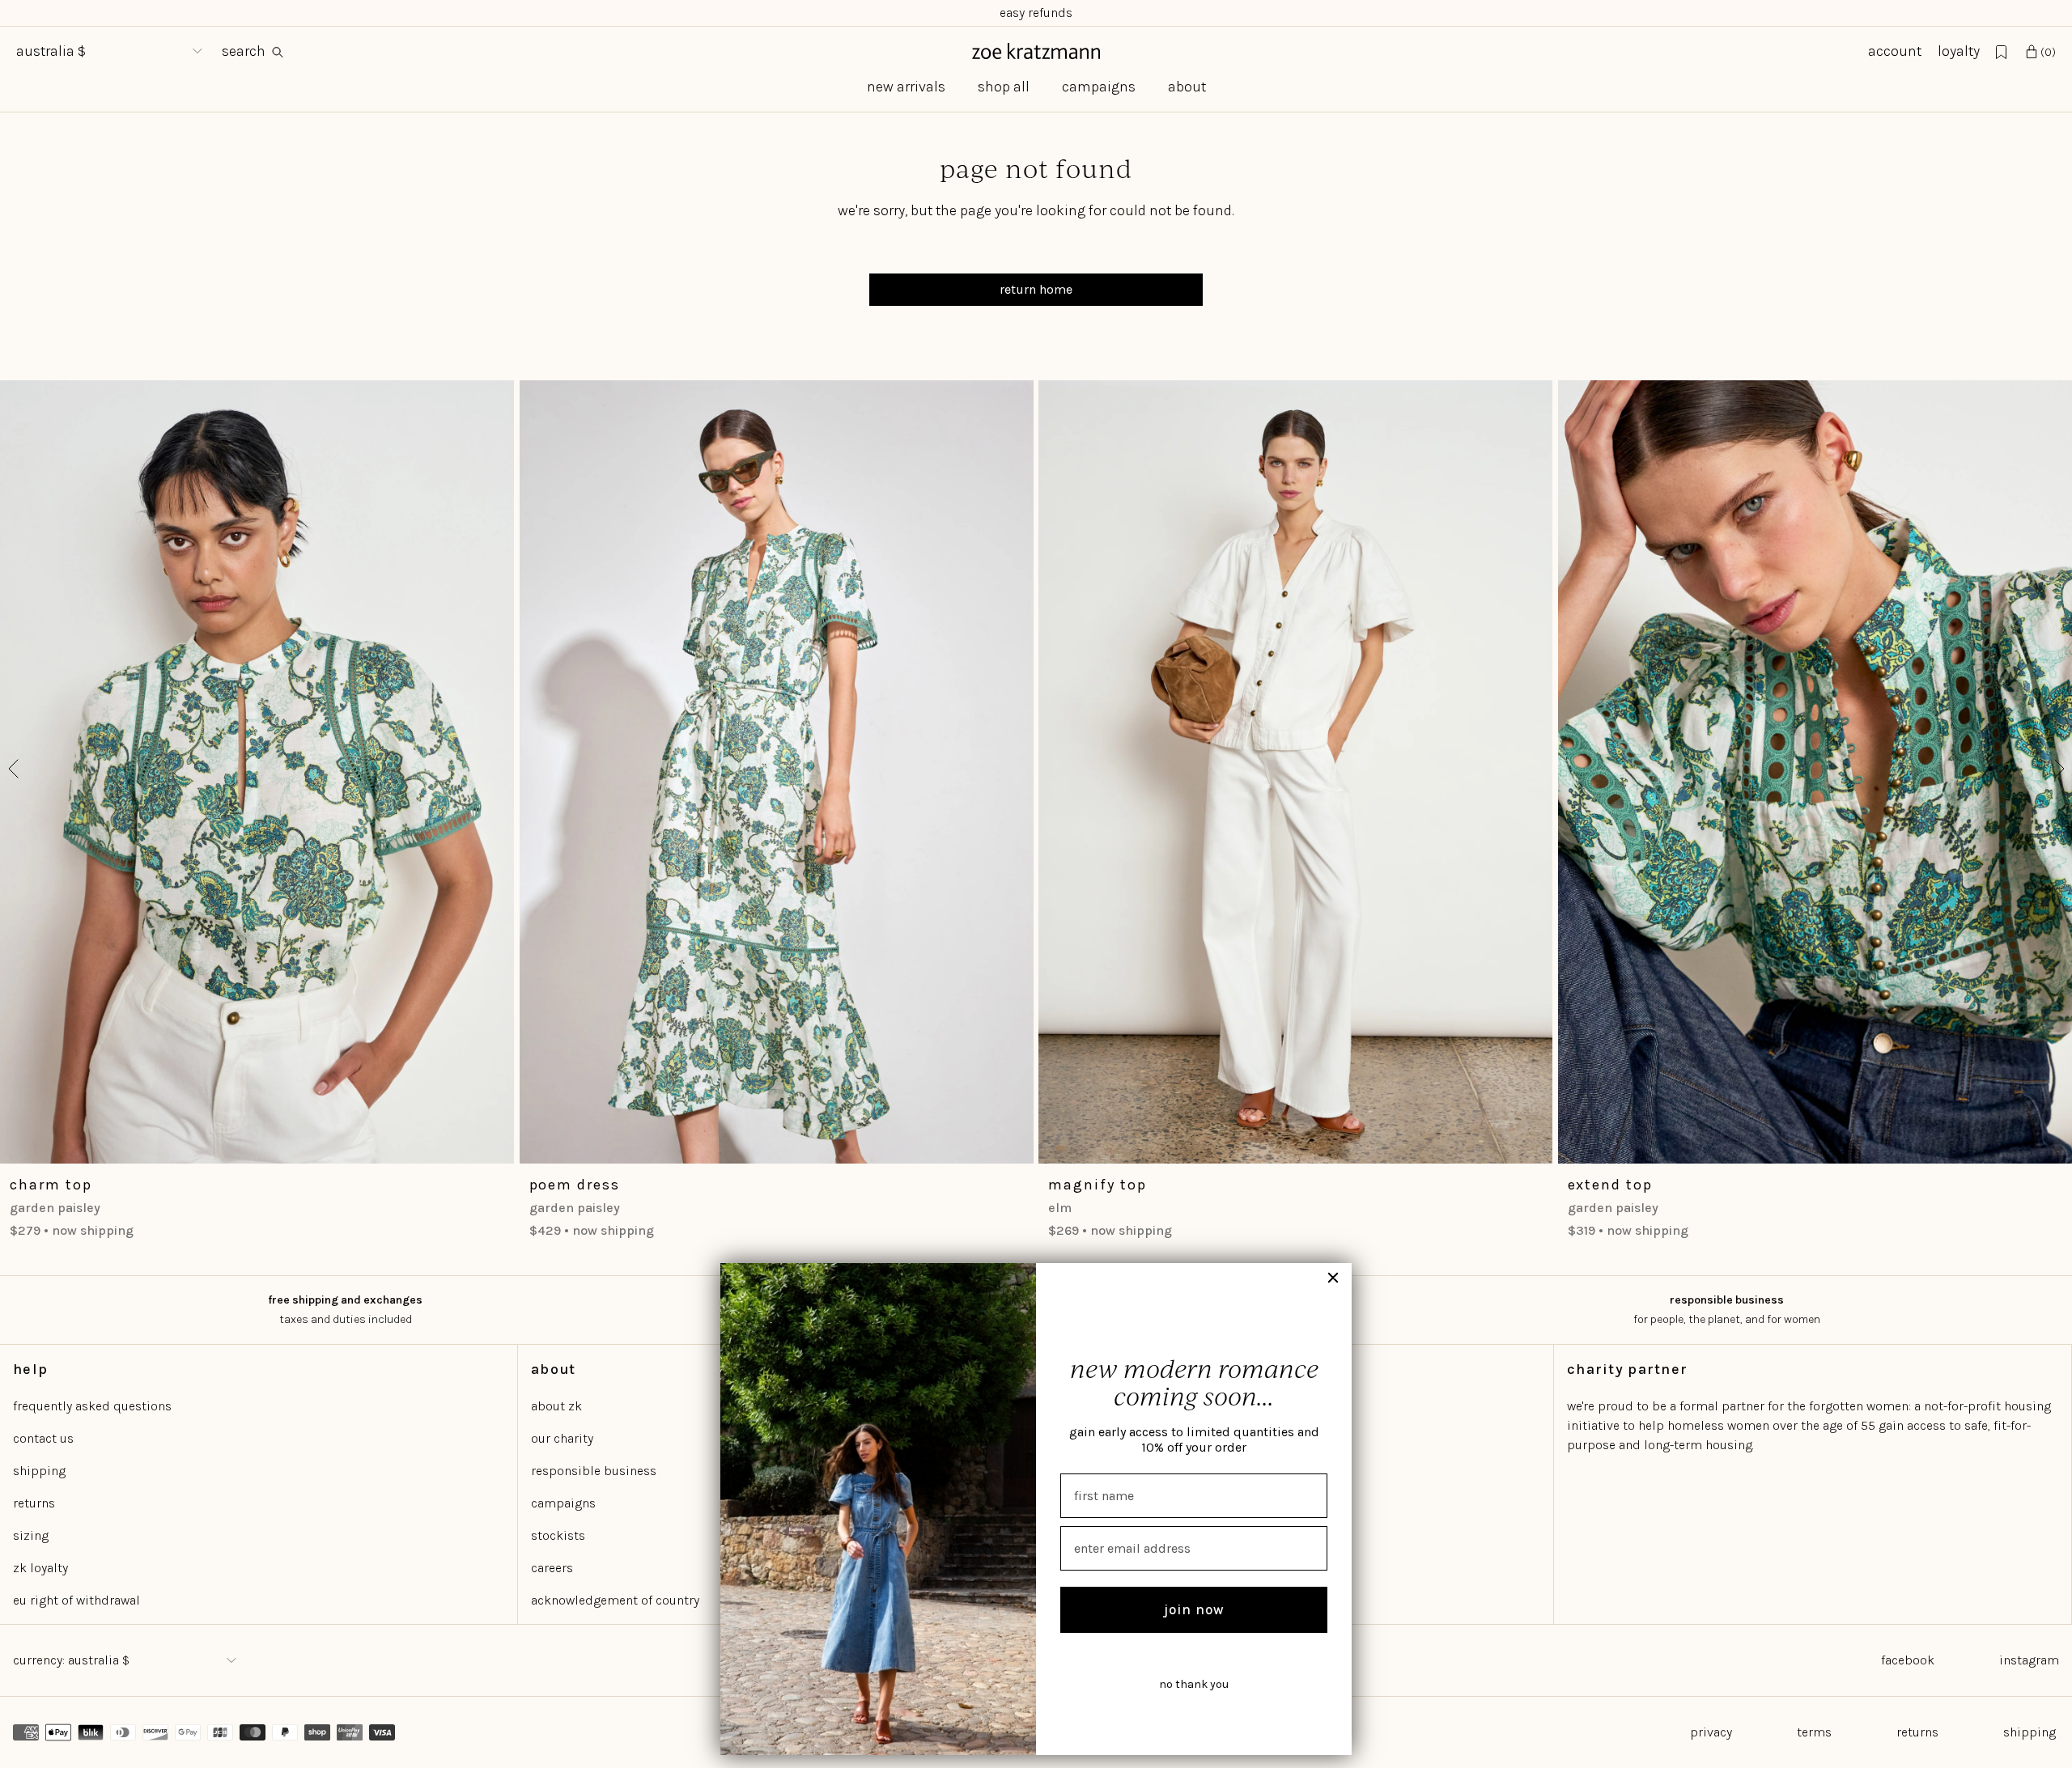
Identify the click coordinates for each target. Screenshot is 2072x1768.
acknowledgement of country (615, 1600)
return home (1036, 289)
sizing (31, 1535)
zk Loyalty (40, 1568)
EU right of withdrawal (76, 1600)
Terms (1814, 1732)
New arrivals (906, 87)
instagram (2029, 1660)
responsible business (594, 1471)
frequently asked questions (92, 1406)
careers (552, 1568)
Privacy (1711, 1732)
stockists (558, 1535)
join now (1194, 1609)
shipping (39, 1471)
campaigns (563, 1503)
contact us (43, 1438)
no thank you (1194, 1684)
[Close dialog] (1333, 1278)
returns (34, 1503)
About (1187, 87)
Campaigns (1099, 87)
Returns (1917, 1732)
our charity (562, 1438)
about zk (556, 1406)
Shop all (1004, 87)
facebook (1908, 1660)
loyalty (1959, 51)
